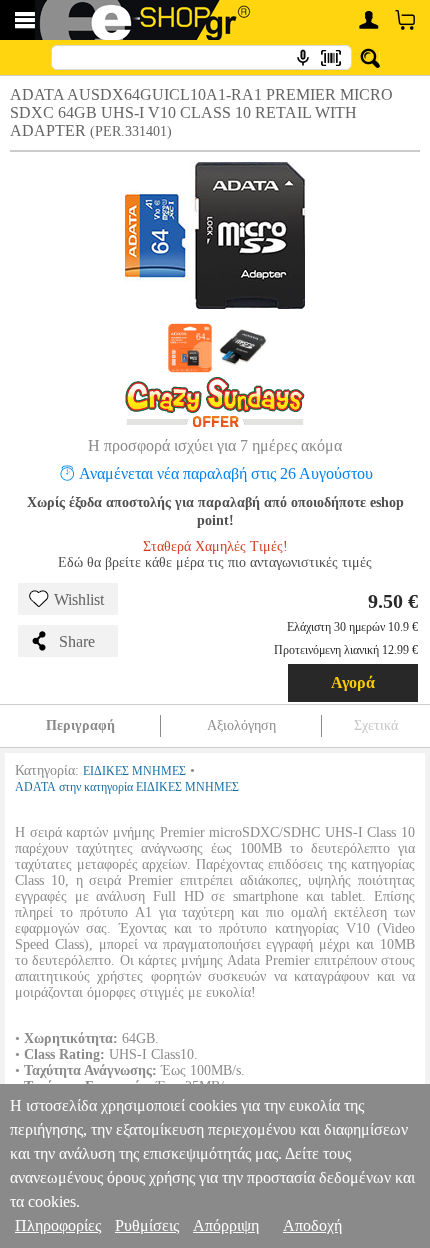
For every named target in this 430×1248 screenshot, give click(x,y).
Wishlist (79, 599)
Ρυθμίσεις (147, 1225)
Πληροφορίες (58, 1225)
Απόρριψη (226, 1225)
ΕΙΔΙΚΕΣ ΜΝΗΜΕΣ (134, 771)
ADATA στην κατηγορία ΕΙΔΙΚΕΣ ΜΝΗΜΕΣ (127, 787)
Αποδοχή (312, 1225)
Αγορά (353, 682)
